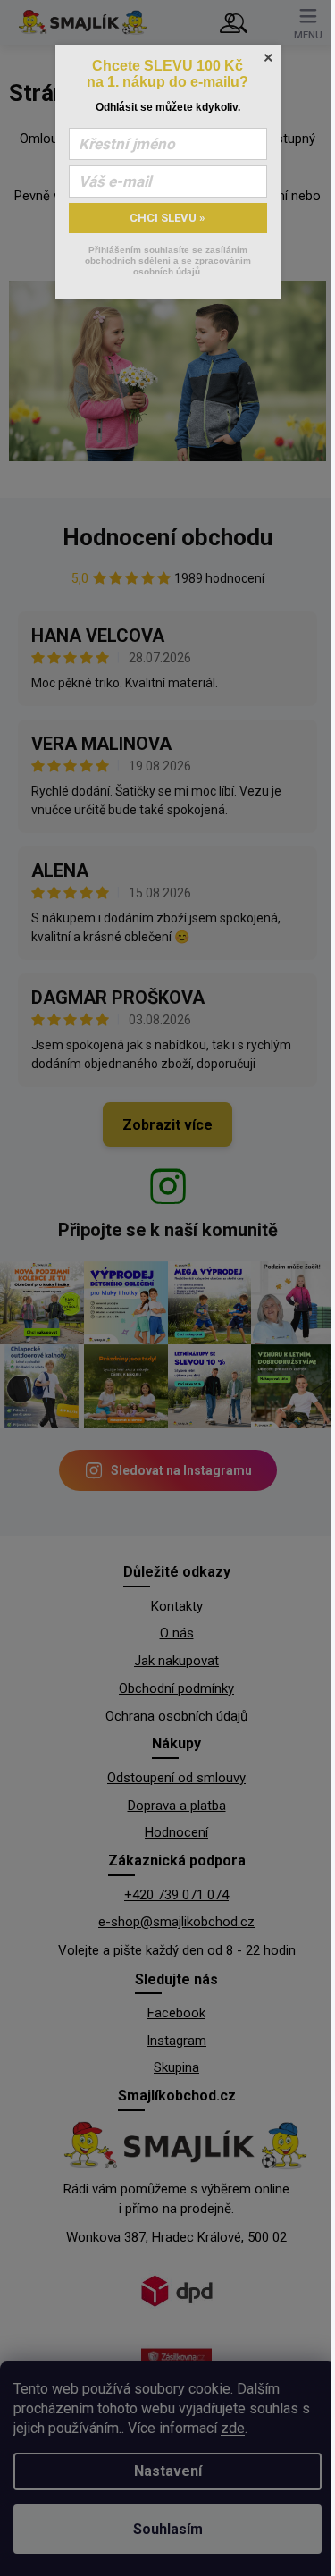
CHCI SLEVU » (167, 218)
